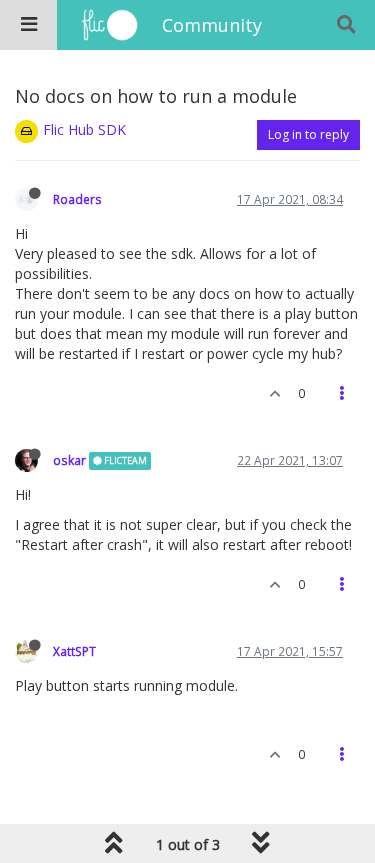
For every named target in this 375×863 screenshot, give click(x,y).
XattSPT (74, 651)
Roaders (77, 199)
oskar (69, 460)
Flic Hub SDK (84, 129)
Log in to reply (308, 134)
